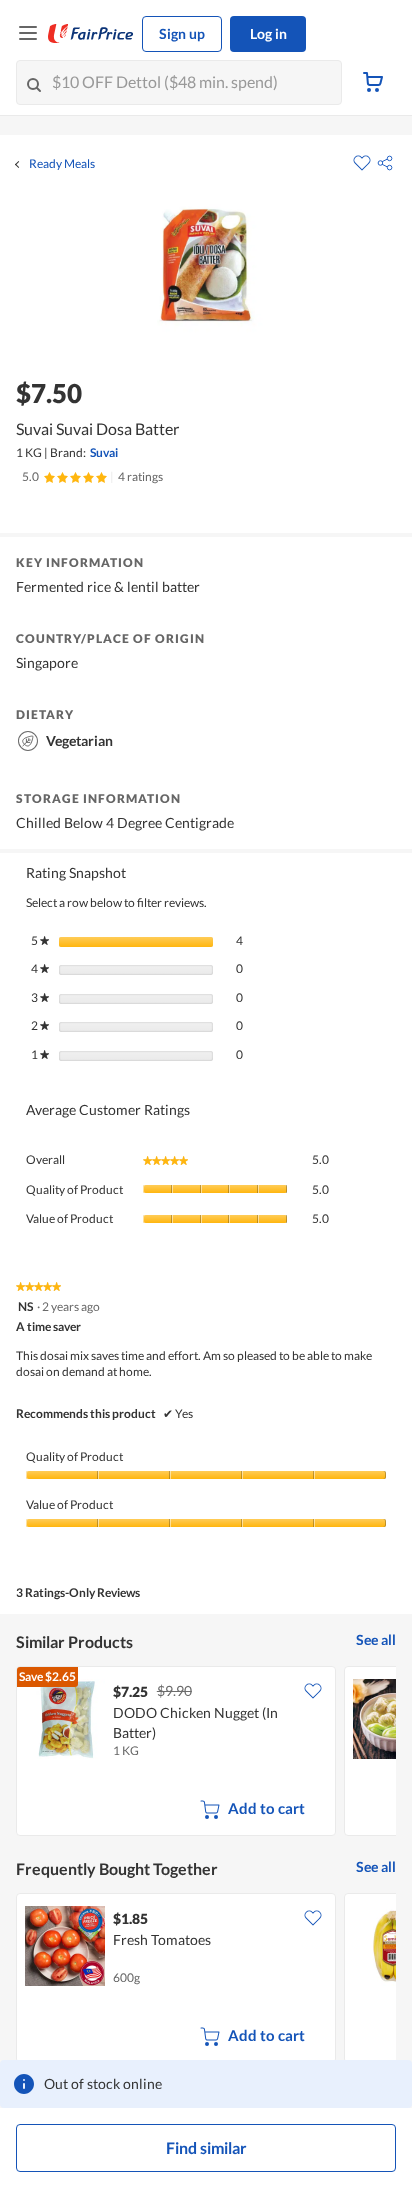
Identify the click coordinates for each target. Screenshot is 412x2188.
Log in (268, 33)
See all (376, 1639)
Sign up (182, 33)
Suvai (104, 452)
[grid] (206, 1753)
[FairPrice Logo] (91, 34)
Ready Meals (62, 164)
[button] (385, 163)
